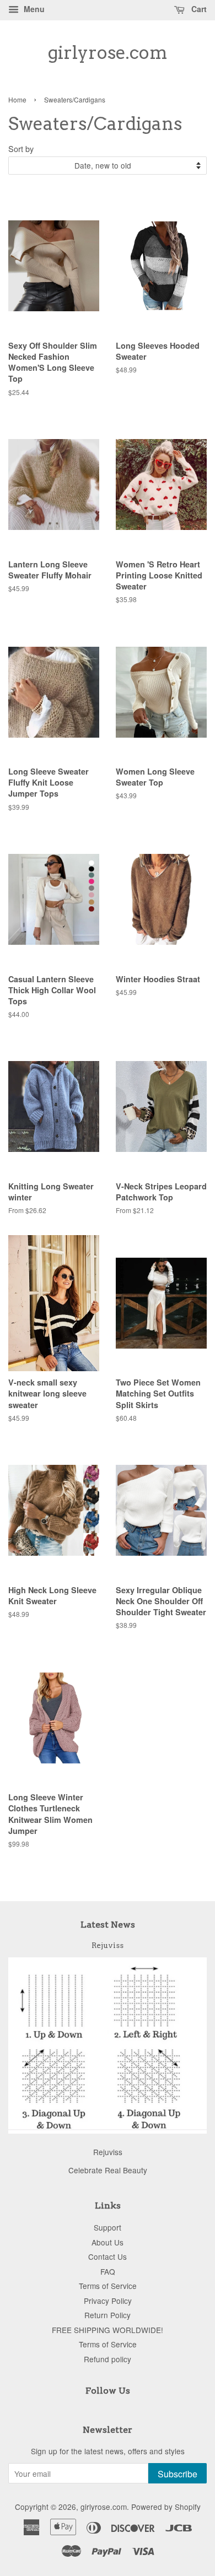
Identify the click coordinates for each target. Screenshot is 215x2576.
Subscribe (178, 2474)
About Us (108, 2242)
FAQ (108, 2271)
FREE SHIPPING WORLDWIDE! (108, 2330)
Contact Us (108, 2256)
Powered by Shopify (166, 2507)
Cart (198, 9)
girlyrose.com (108, 53)
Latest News (108, 1925)
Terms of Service (108, 2286)
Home (17, 99)
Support (108, 2227)
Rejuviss (108, 1945)
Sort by (21, 148)
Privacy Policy (108, 2301)
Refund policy (108, 2359)
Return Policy (108, 2315)
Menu (33, 9)
